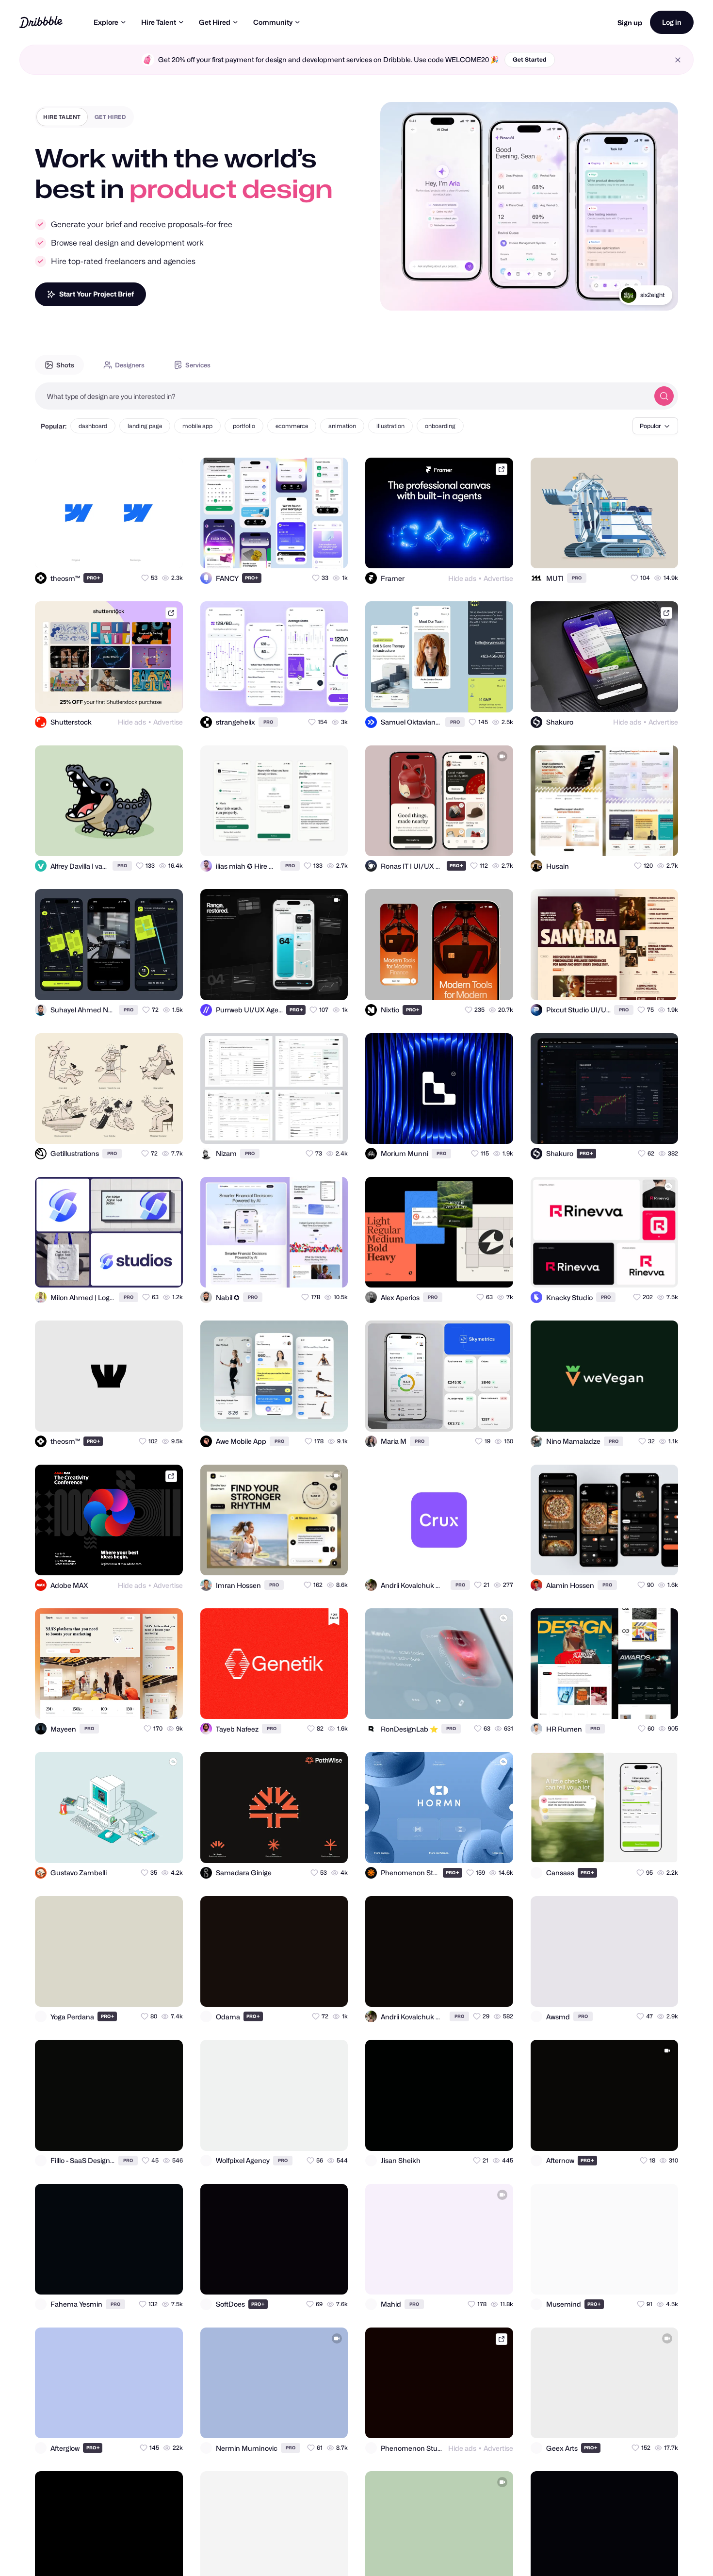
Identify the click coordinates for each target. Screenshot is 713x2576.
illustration (390, 426)
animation (342, 426)
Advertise (498, 578)
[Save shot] (147, 552)
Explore (106, 22)
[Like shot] (167, 552)
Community (273, 22)
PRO (94, 578)
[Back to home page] (41, 22)
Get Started (530, 59)
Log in (672, 22)
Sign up (630, 23)
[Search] (664, 396)
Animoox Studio (643, 295)
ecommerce (292, 426)
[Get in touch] (128, 552)
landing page (145, 426)
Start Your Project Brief (97, 294)
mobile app (197, 426)
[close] (678, 60)
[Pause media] (397, 296)
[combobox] (342, 396)
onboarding (440, 426)
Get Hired (215, 22)
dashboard (93, 426)
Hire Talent (159, 22)
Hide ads (462, 578)
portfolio (244, 426)
